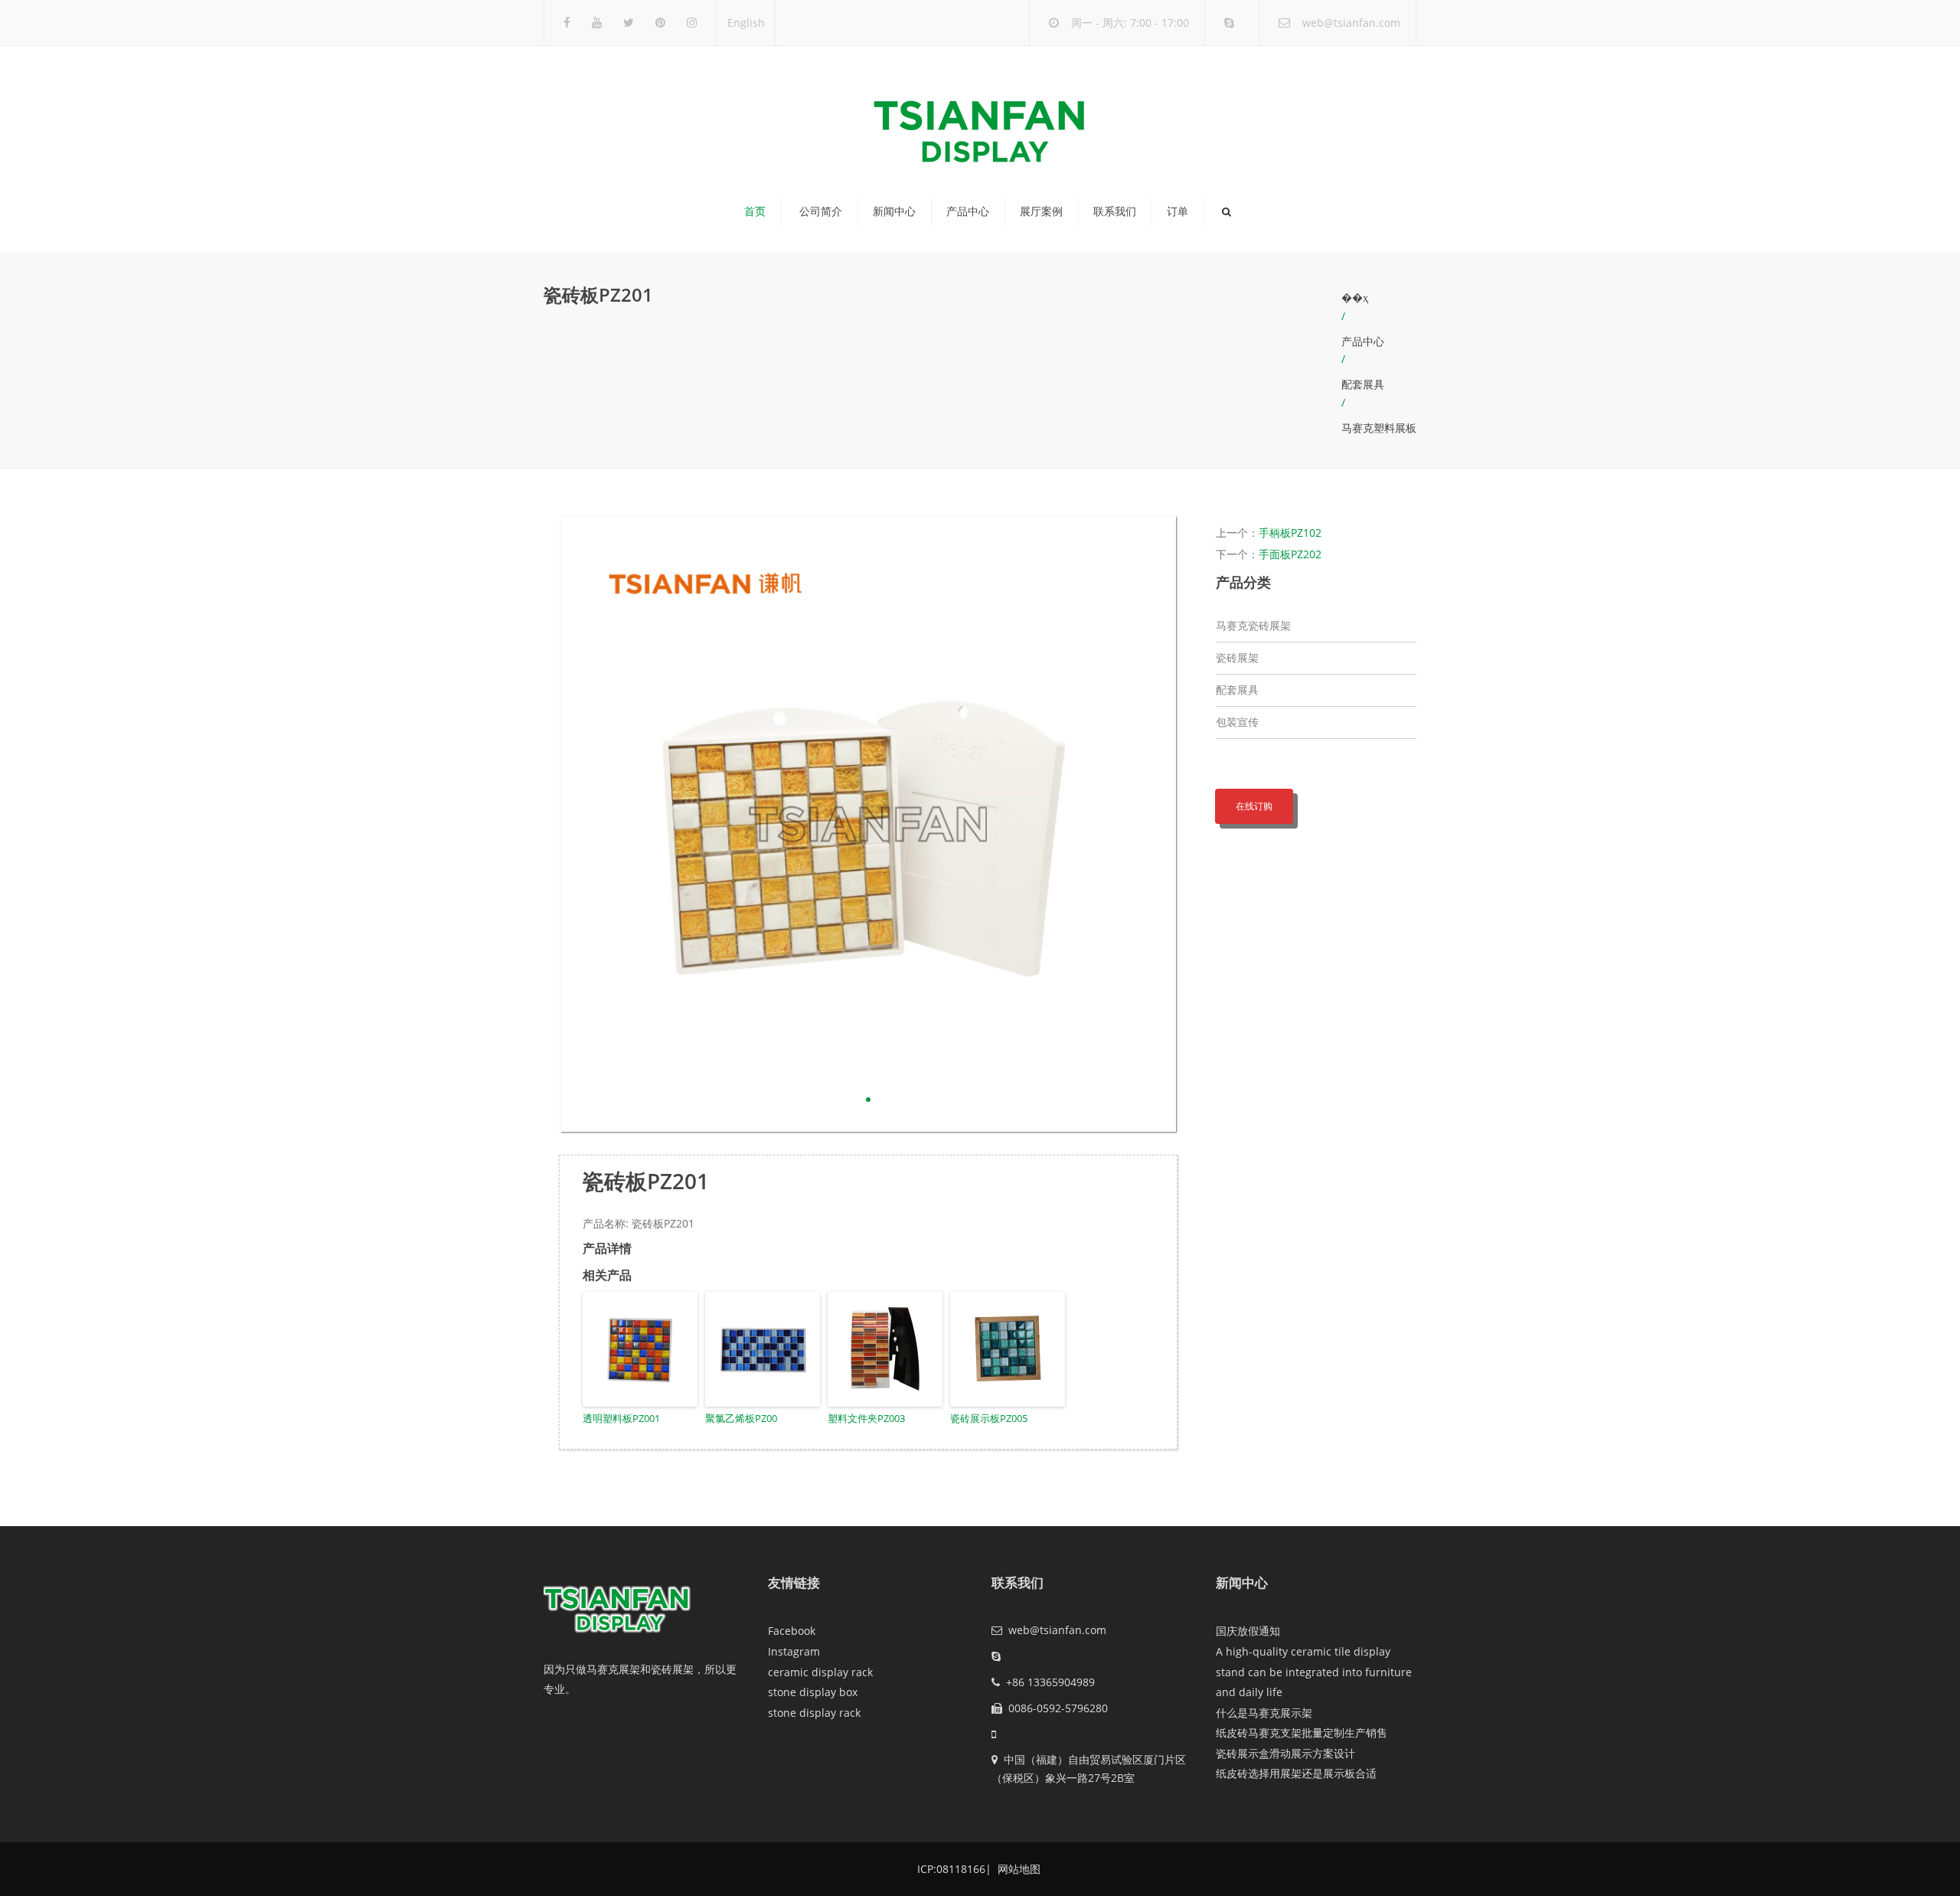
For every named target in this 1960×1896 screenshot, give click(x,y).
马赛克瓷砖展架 (1253, 625)
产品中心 (968, 211)
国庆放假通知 (1248, 1631)
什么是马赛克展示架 (1264, 1713)
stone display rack (814, 1713)
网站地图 (1018, 1869)
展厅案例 (1041, 211)
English (746, 23)
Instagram (794, 1651)
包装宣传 (1237, 722)
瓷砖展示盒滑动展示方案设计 (1285, 1753)
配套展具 (1363, 384)
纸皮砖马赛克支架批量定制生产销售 (1302, 1733)
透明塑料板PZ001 (621, 1418)
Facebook (792, 1631)
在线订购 (1254, 806)
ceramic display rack (820, 1672)
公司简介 (821, 211)
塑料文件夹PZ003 (866, 1418)
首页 (755, 211)
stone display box (813, 1692)
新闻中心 (894, 211)
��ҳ (1355, 297)
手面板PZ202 (1290, 554)
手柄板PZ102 (1290, 533)
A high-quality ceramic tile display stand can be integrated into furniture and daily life (1314, 1672)
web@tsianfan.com (1351, 23)
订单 (1178, 211)
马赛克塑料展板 (1379, 428)
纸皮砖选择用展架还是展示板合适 (1296, 1773)
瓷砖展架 (1237, 657)
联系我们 (1115, 211)
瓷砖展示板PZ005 (989, 1418)
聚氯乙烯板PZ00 (741, 1418)
